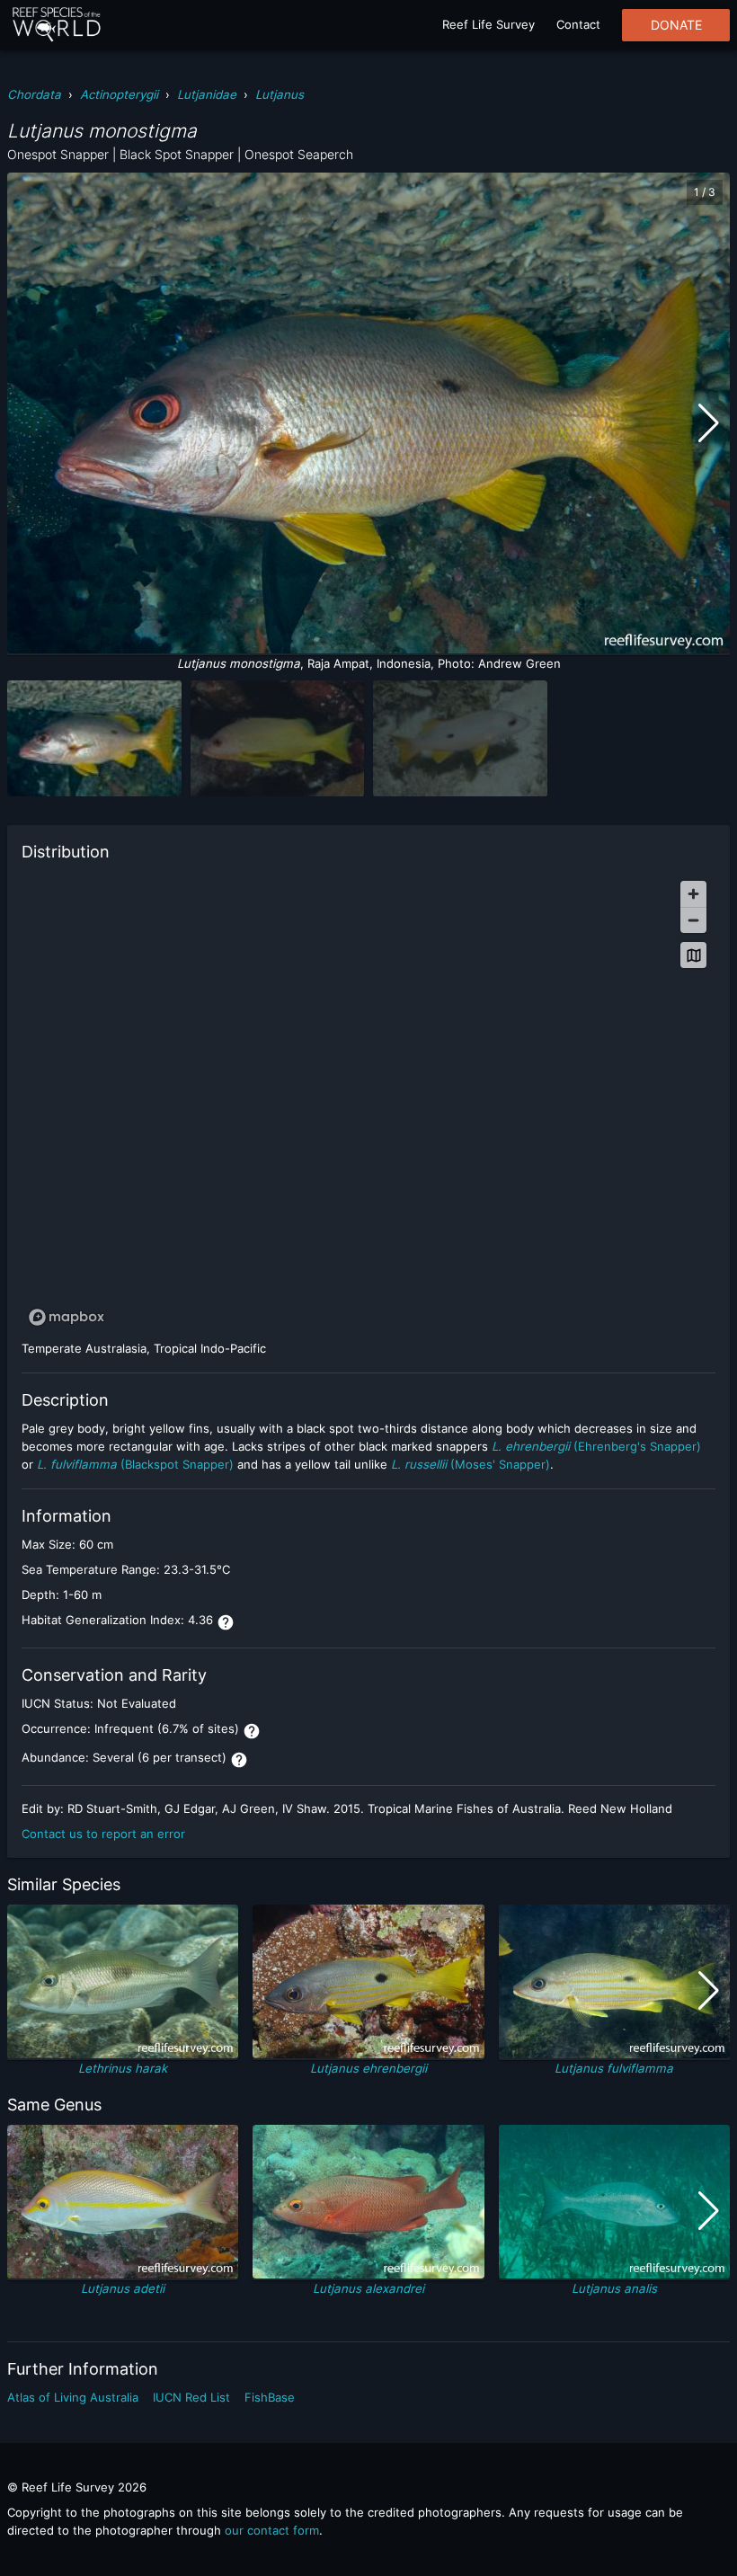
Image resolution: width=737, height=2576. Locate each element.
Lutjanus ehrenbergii (368, 2068)
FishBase (270, 2397)
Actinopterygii (119, 94)
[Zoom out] (693, 920)
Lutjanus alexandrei (368, 2288)
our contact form (272, 2530)
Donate (676, 25)
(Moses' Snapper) (471, 1464)
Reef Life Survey (488, 24)
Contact (578, 24)
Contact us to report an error (103, 1834)
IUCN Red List (191, 2397)
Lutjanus (280, 94)
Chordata (34, 94)
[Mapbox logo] (67, 1317)
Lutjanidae (207, 94)
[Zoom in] (693, 894)
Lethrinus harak (123, 2068)
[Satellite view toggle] (693, 955)
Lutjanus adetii (123, 2288)
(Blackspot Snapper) (135, 1464)
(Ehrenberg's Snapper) (596, 1446)
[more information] (226, 1622)
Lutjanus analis (614, 2288)
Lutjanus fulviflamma (614, 2068)
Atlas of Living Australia (73, 2397)
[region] (368, 1102)
